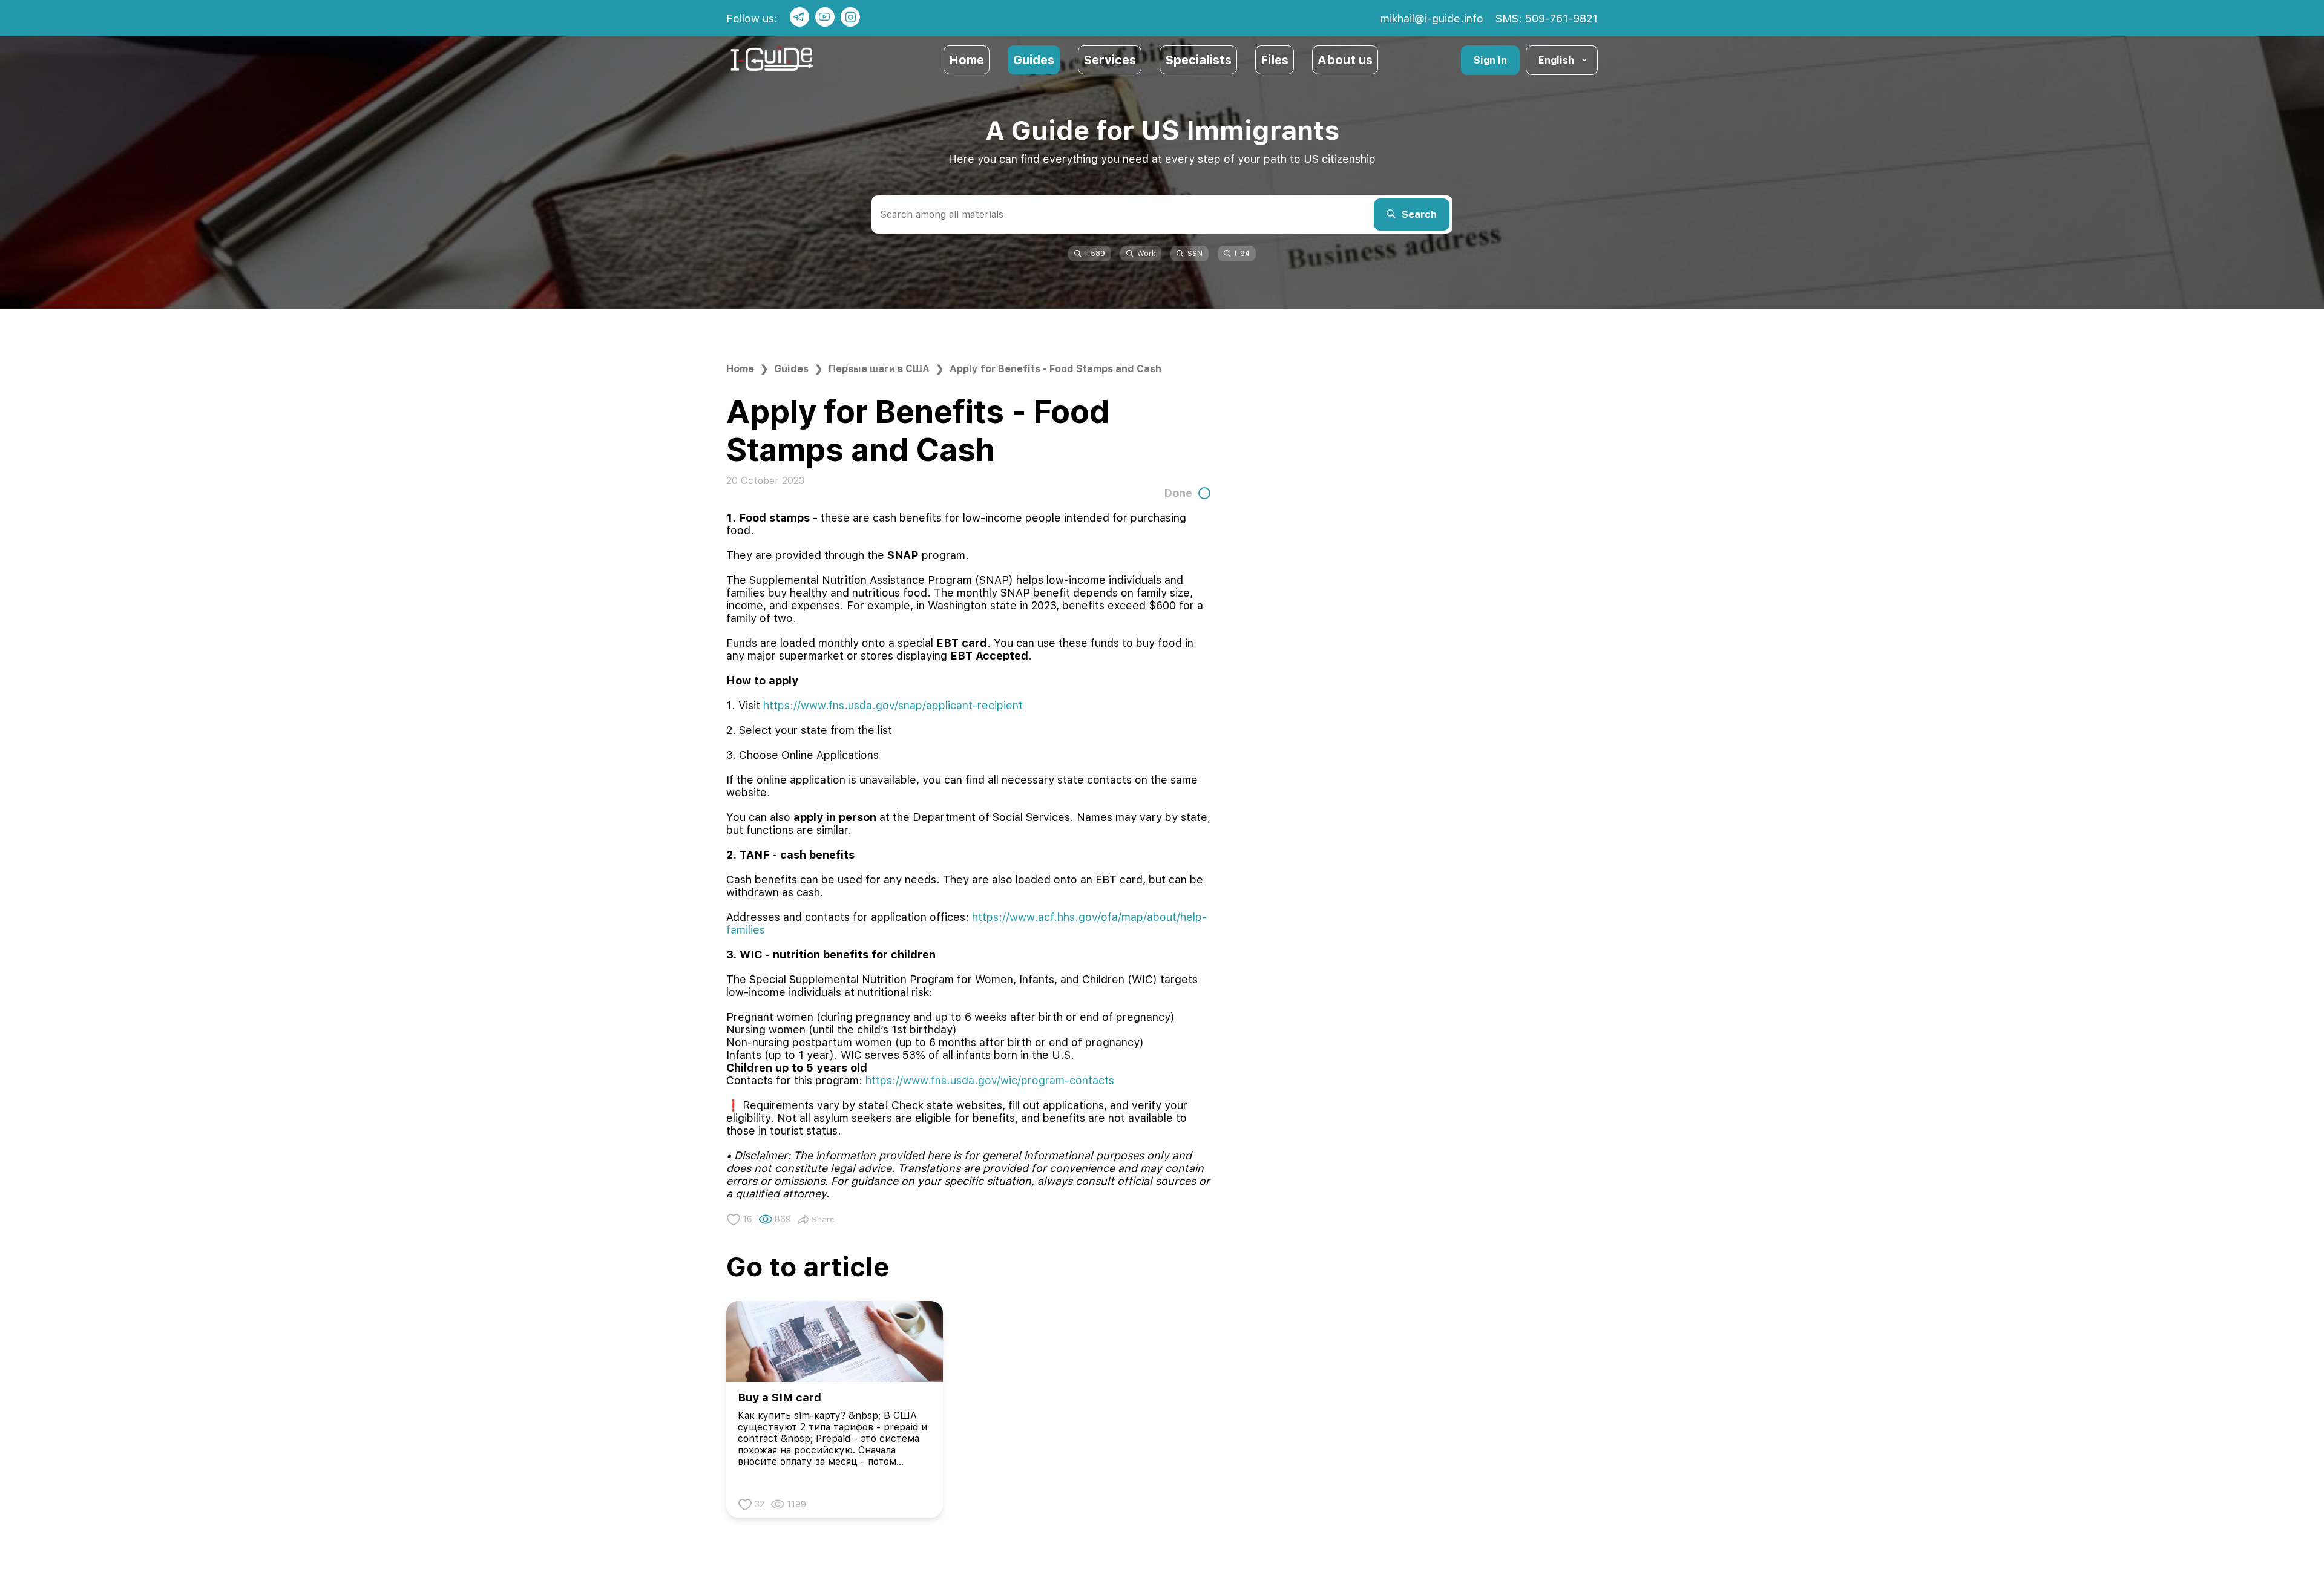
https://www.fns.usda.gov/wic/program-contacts (990, 1080)
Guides (1034, 60)
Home (967, 60)
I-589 (1095, 254)
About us (1345, 60)
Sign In (1490, 60)
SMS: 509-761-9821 (1547, 18)
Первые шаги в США (879, 369)
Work (1146, 254)
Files (1275, 60)
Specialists (1198, 60)
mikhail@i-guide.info (1432, 18)
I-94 (1242, 254)
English (1556, 60)
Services (1110, 60)
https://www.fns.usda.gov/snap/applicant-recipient (893, 705)
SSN (1195, 254)
